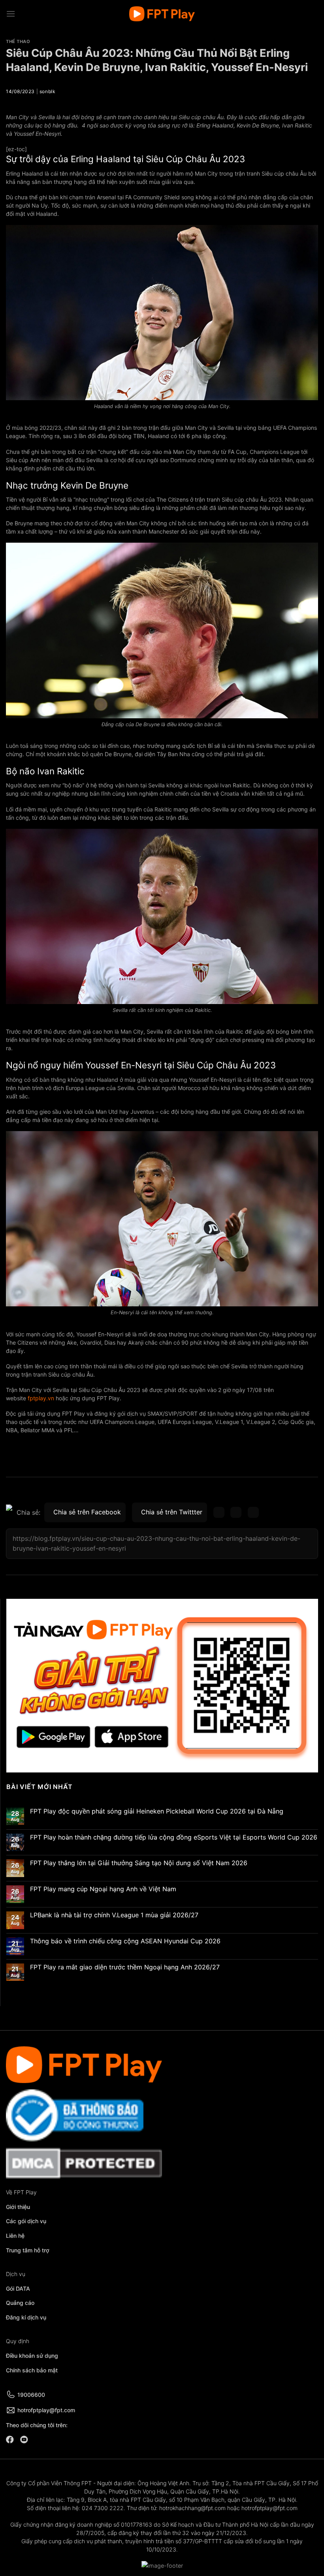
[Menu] (11, 14)
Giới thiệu (18, 2207)
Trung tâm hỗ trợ (28, 2250)
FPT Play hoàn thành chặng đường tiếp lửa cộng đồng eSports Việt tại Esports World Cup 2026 (174, 1837)
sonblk (48, 91)
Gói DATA (18, 2288)
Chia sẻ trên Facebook (87, 1512)
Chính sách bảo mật (32, 2370)
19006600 (31, 2395)
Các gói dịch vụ (27, 2221)
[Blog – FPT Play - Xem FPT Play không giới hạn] (162, 14)
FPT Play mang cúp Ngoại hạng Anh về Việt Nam (103, 1889)
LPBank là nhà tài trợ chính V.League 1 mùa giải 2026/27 (114, 1915)
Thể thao (18, 41)
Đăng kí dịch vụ (26, 2317)
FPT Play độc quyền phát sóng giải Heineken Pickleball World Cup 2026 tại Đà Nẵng (158, 1811)
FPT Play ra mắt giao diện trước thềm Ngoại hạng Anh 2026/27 (125, 1967)
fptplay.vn (40, 1398)
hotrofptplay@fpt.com (46, 2410)
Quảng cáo (20, 2303)
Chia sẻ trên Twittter (172, 1512)
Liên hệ (15, 2236)
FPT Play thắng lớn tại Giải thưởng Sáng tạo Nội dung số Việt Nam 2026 (139, 1863)
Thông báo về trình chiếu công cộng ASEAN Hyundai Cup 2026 (125, 1941)
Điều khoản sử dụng (32, 2356)
